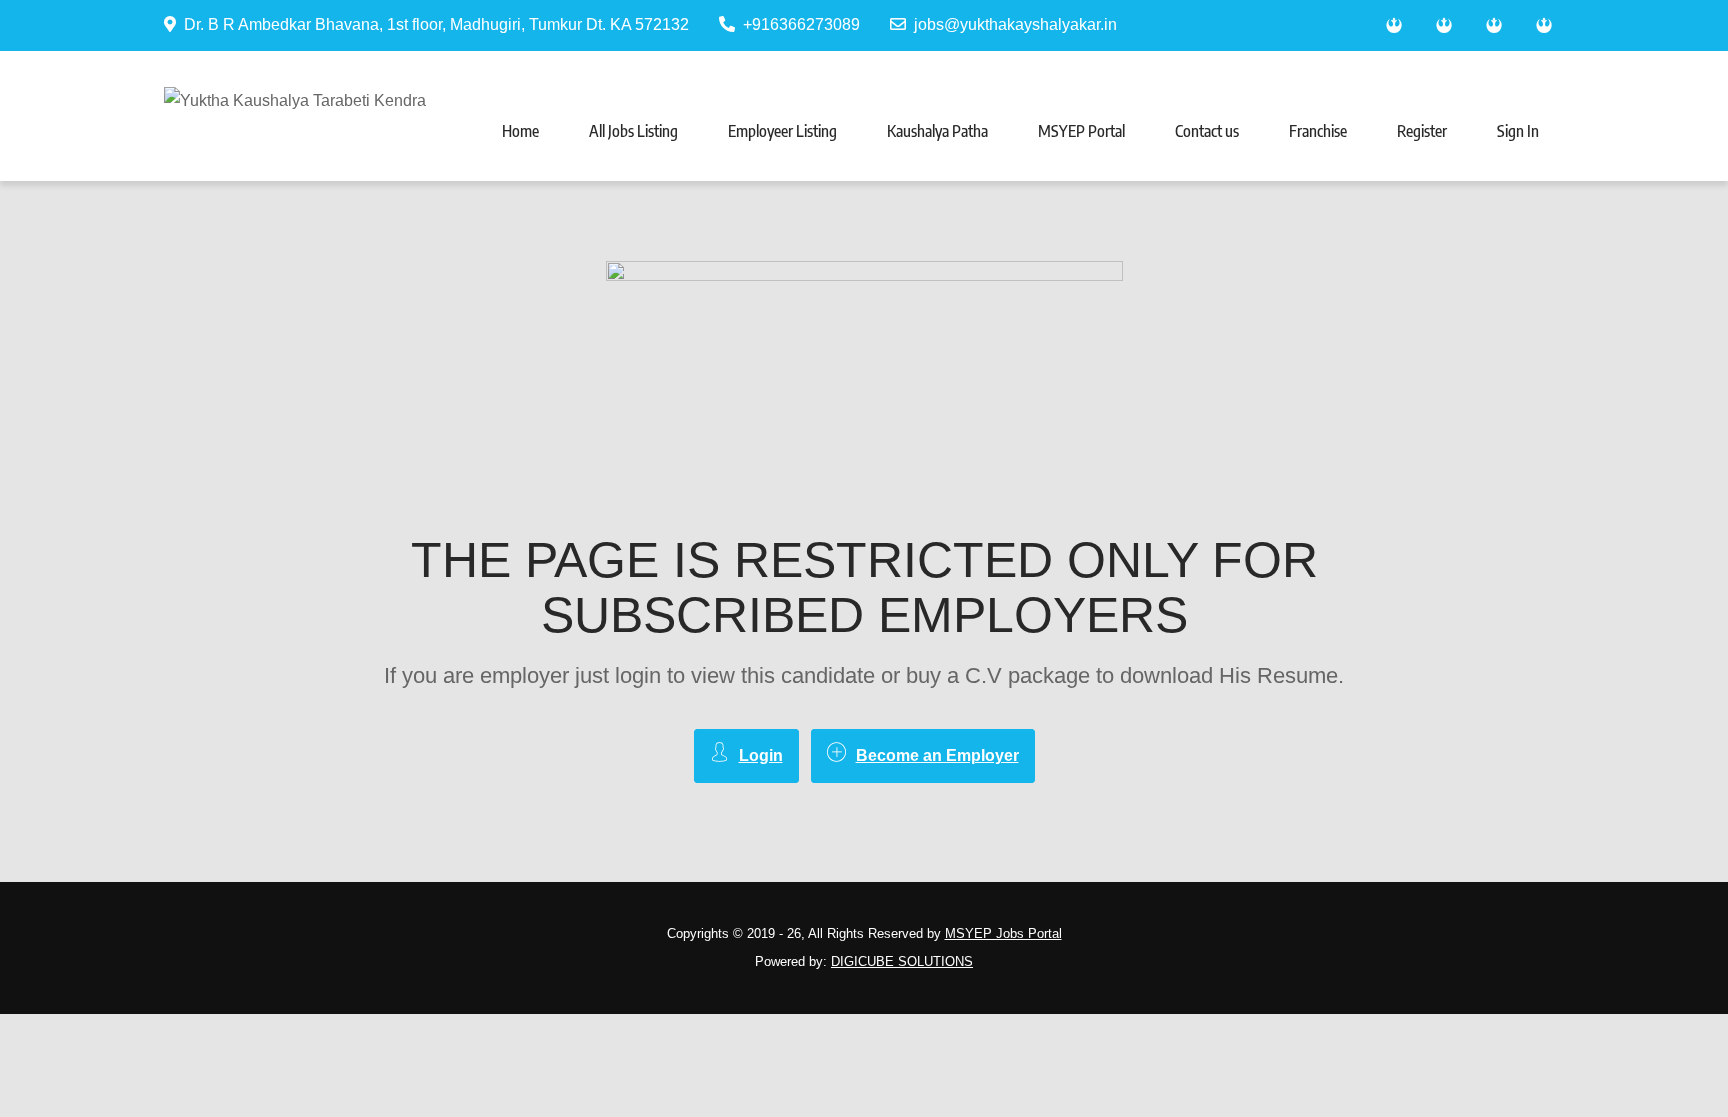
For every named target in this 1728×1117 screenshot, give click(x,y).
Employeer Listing (782, 131)
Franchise (1318, 131)
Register (1422, 131)
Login (761, 755)
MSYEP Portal (1081, 131)
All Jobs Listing (633, 131)
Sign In (1518, 131)
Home (520, 131)
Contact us (1207, 131)
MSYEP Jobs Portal (1003, 933)
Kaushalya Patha (937, 131)
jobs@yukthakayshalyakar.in (1015, 24)
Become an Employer (937, 755)
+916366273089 (801, 24)
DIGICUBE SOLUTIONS (902, 961)
